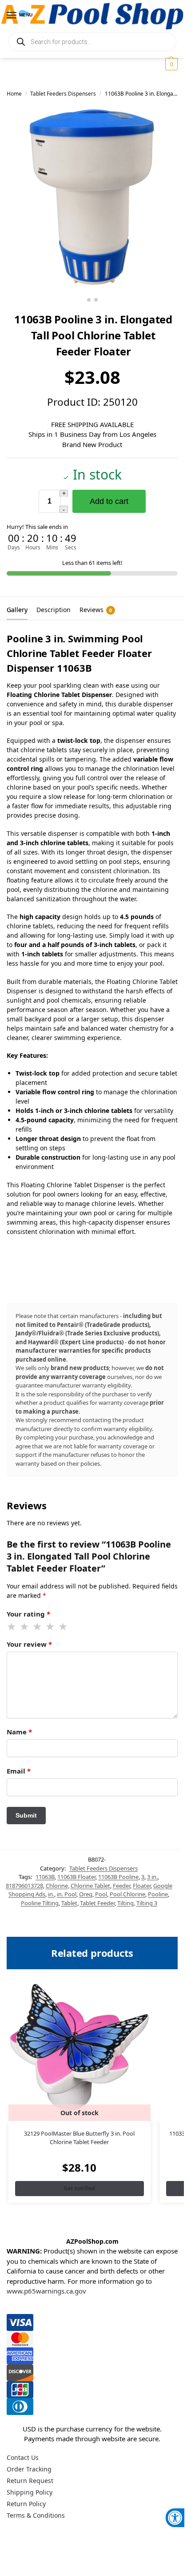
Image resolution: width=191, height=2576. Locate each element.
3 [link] (143, 1877)
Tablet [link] (69, 1903)
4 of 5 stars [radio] (51, 1627)
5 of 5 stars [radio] (64, 1627)
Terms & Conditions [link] (36, 2515)
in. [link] (51, 1894)
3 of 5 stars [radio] (38, 1627)
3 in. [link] (152, 1877)
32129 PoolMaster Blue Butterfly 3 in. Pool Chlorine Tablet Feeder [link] (79, 2138)
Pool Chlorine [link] (127, 1894)
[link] (175, 2518)
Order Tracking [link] (29, 2469)
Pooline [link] (158, 1894)
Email (19, 1771)
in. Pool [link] (67, 1894)
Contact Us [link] (23, 2457)
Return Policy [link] (26, 2504)
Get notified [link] (79, 2188)
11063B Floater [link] (76, 1877)
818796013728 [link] (24, 1886)
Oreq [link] (86, 1894)
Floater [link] (142, 1886)
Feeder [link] (121, 1886)
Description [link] (54, 610)
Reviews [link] (96, 610)
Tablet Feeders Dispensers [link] (63, 94)
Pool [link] (101, 1894)
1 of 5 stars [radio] (12, 1627)
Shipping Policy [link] (30, 2492)
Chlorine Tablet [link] (90, 1886)
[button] (170, 64)
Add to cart (109, 501)
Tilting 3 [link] (147, 1903)
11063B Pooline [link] (118, 1877)
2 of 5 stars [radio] (25, 1627)
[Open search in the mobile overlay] (92, 42)
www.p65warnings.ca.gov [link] (46, 2291)
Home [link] (14, 94)
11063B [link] (45, 1877)
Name (19, 1732)
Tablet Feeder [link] (97, 1903)
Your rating (28, 1614)
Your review (29, 1644)
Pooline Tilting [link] (40, 1903)
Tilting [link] (125, 1903)
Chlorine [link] (57, 1886)
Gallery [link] (17, 610)
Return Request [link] (30, 2481)
